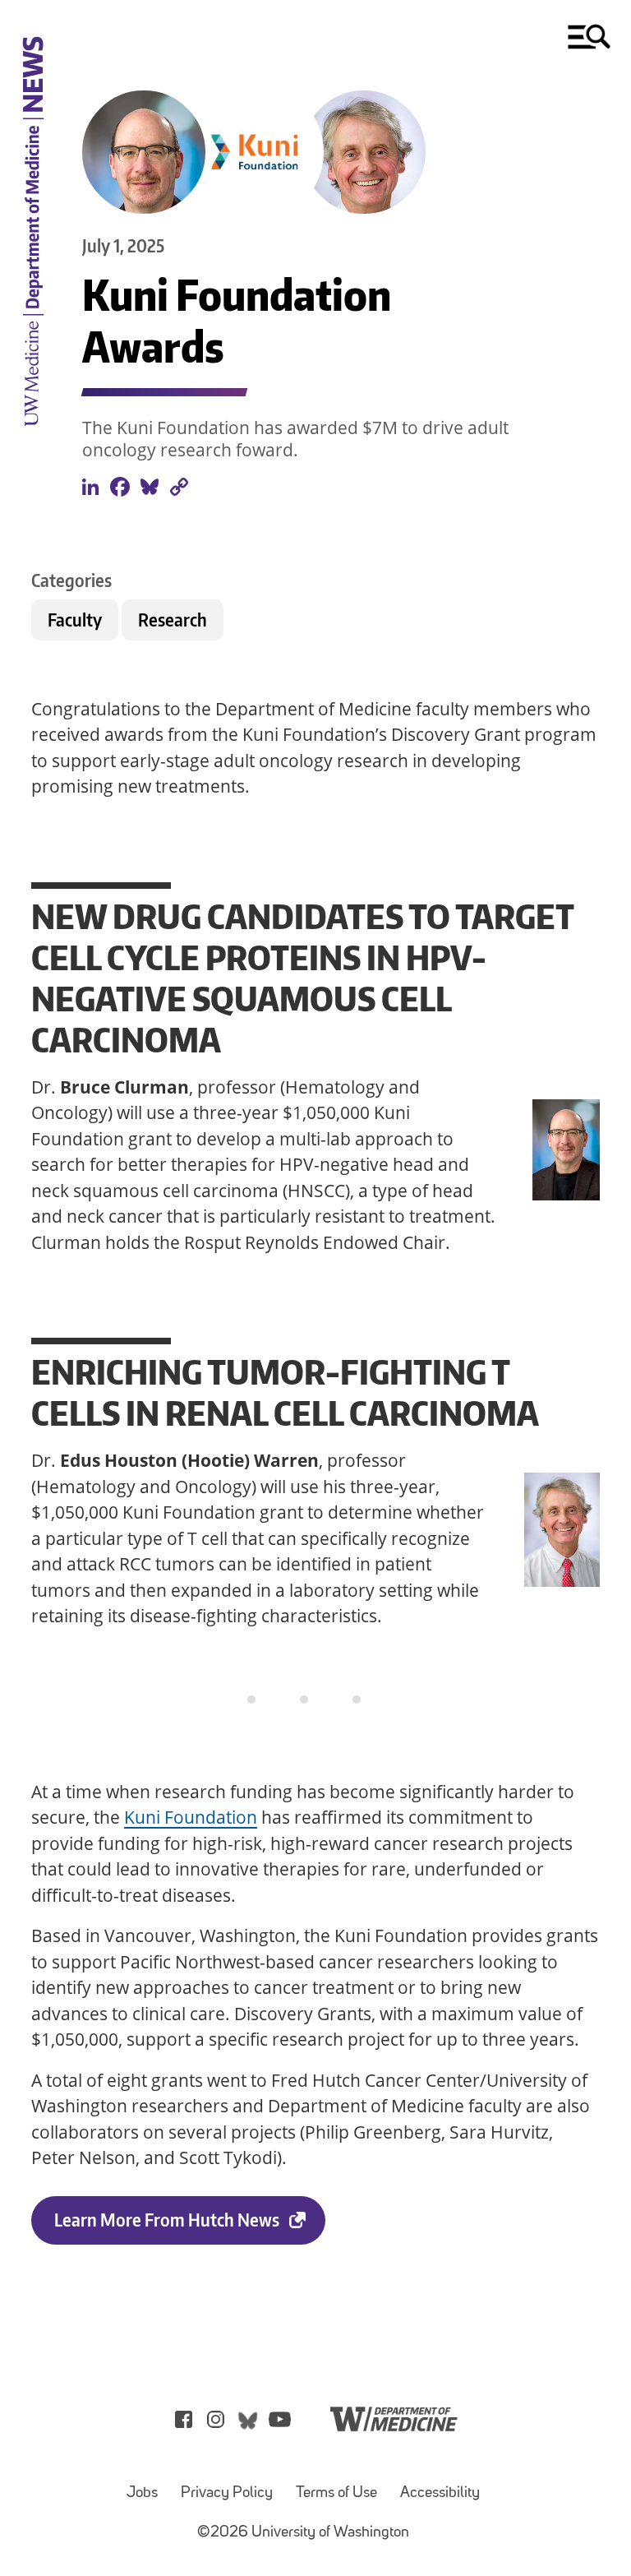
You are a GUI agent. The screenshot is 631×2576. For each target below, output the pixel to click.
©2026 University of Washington (303, 2533)
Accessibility (440, 2493)
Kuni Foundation (191, 1817)
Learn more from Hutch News (167, 2220)
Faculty (75, 620)
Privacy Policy (227, 2493)
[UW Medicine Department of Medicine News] (33, 437)
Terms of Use (336, 2493)
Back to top (41, 2538)
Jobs (142, 2493)
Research (173, 620)
